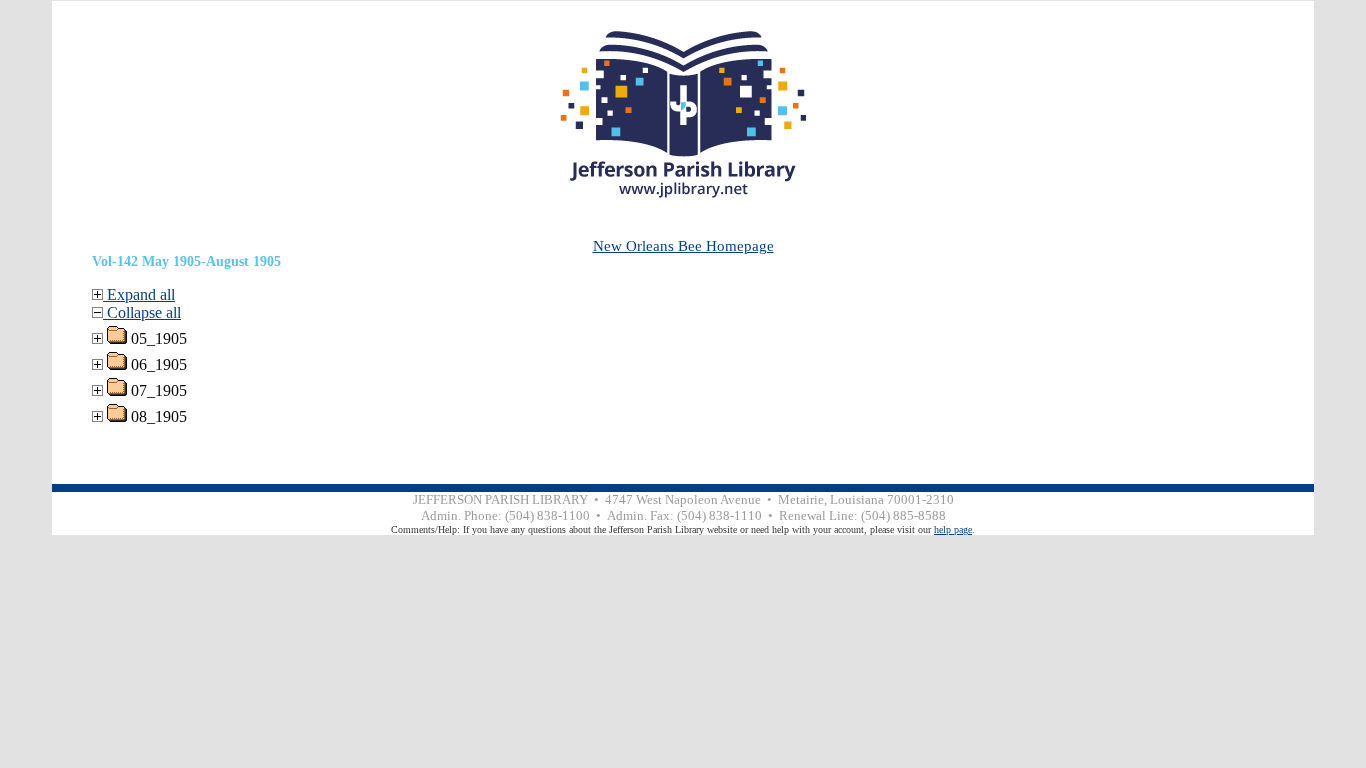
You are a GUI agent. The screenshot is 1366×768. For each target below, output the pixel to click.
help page (953, 529)
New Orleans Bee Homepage (683, 246)
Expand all (139, 294)
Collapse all (142, 312)
